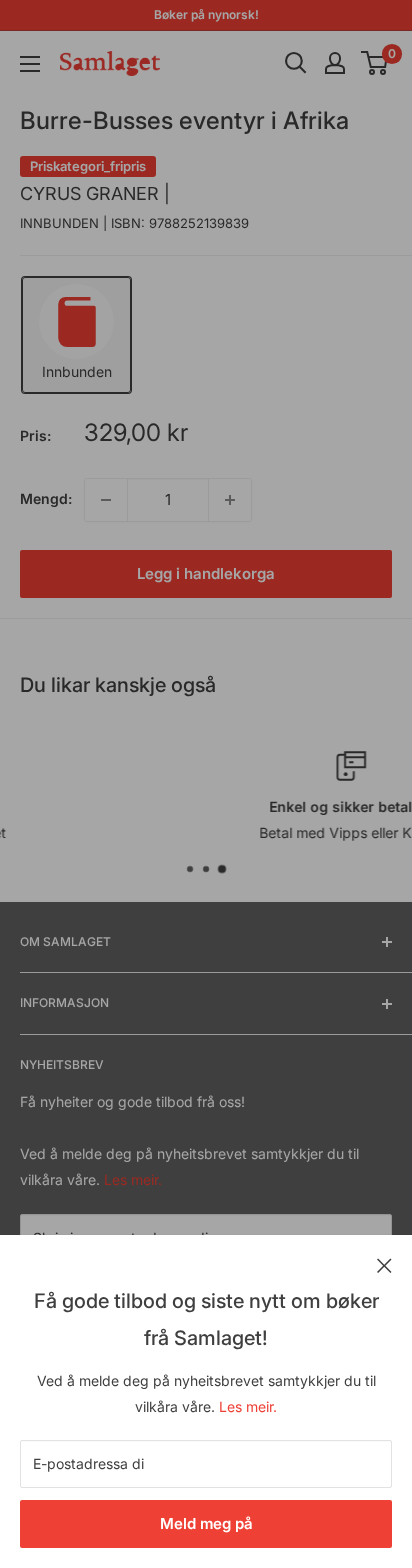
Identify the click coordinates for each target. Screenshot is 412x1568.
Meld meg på (206, 1523)
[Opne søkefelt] (296, 63)
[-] (106, 500)
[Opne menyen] (30, 64)
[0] (375, 63)
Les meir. (248, 1406)
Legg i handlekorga (206, 573)
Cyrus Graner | (95, 193)
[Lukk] (384, 1264)
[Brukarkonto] (335, 63)
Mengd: (46, 498)
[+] (230, 500)
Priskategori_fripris (88, 166)
